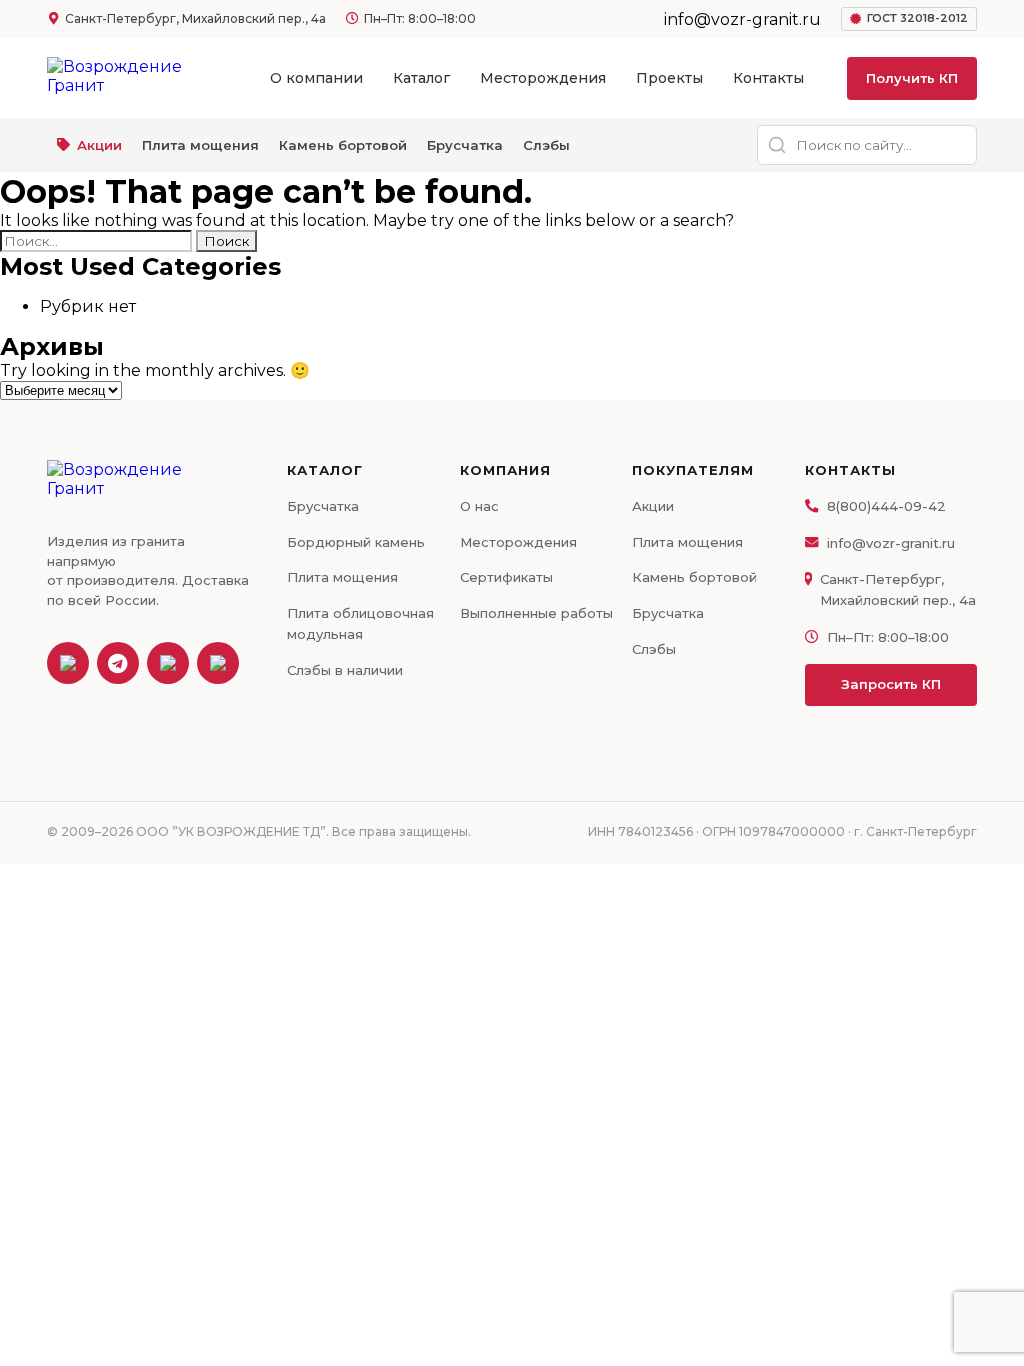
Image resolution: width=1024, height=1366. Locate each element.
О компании (316, 78)
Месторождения (543, 78)
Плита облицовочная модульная (360, 623)
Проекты (669, 78)
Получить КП (912, 78)
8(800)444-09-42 (886, 506)
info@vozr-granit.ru (891, 543)
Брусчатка (465, 145)
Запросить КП (891, 684)
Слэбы (546, 145)
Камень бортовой (343, 145)
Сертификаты (506, 577)
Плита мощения (200, 145)
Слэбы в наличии (345, 670)
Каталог (421, 78)
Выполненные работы (536, 613)
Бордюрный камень (356, 542)
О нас (479, 506)
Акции (99, 145)
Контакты (768, 78)
